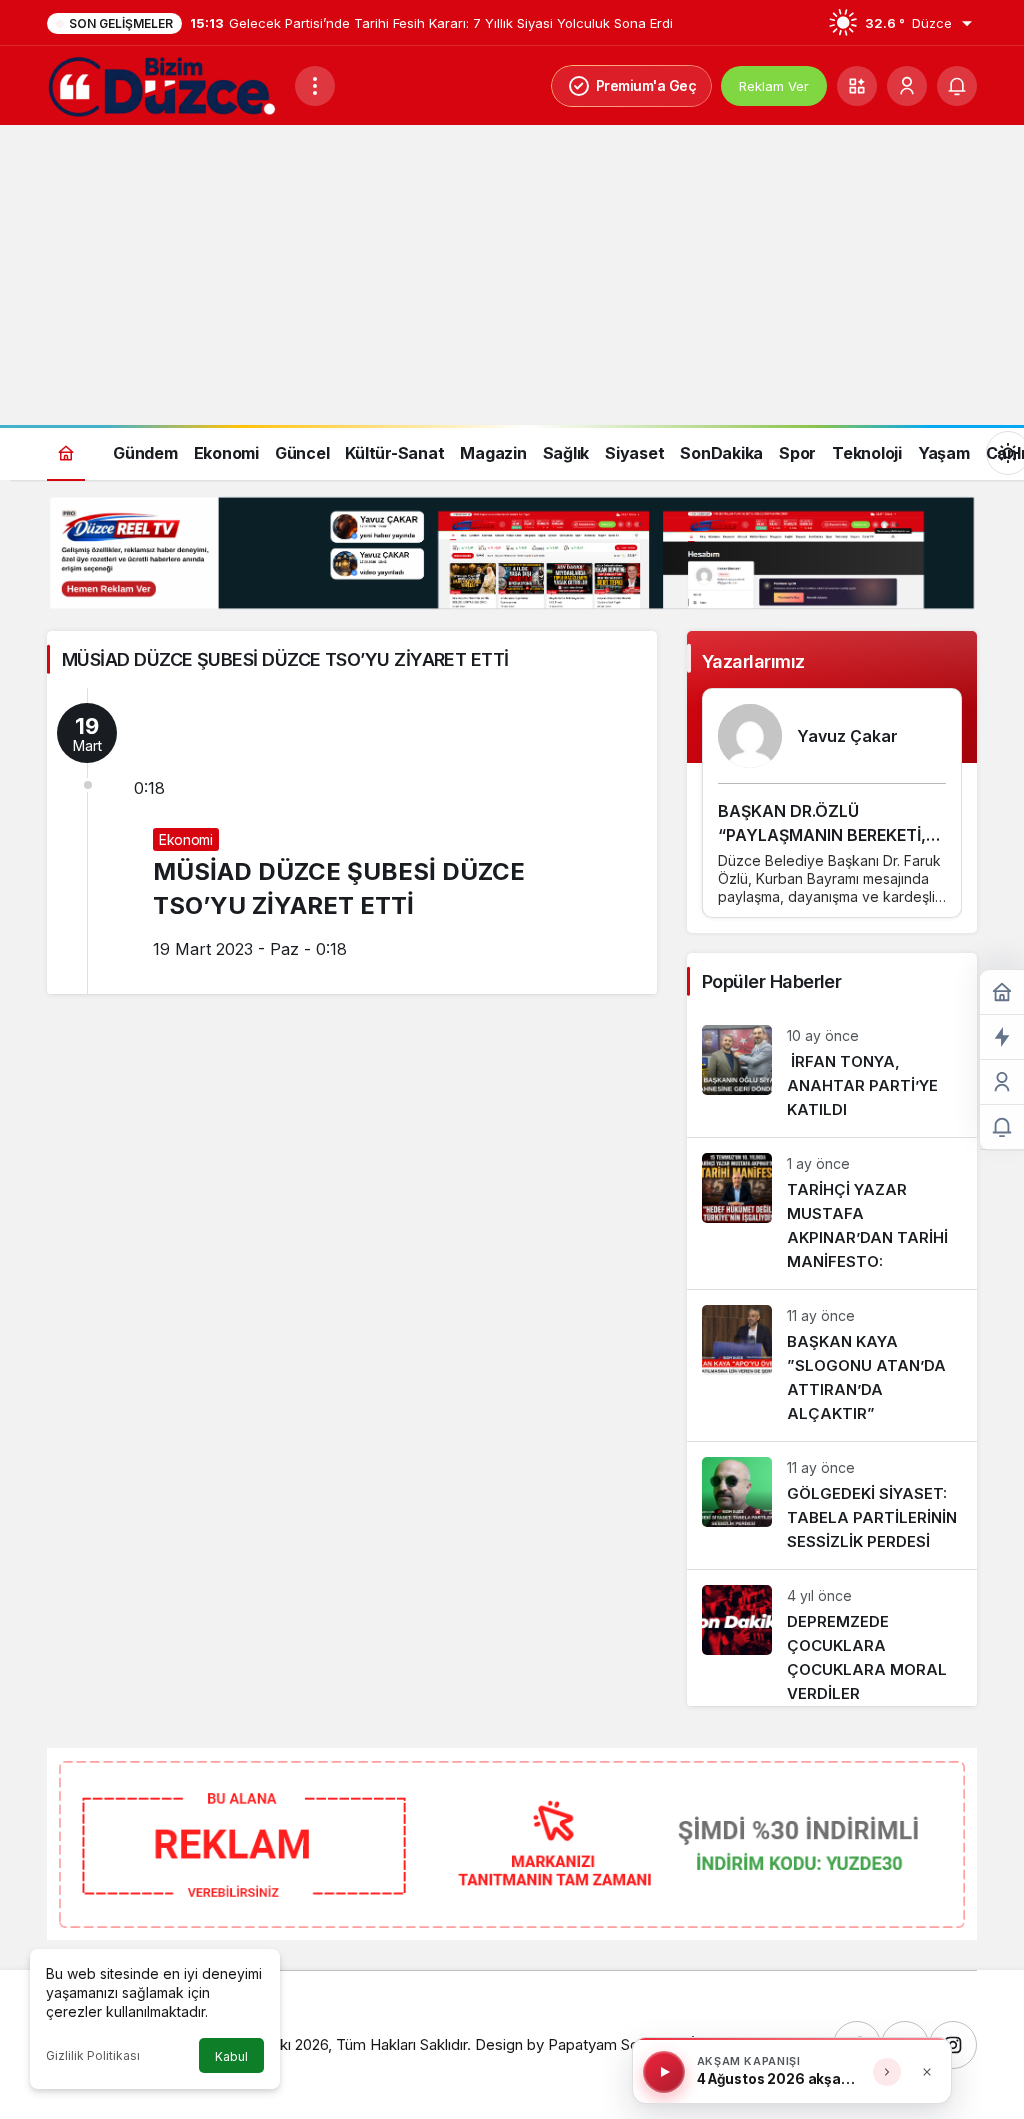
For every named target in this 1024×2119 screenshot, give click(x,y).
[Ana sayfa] (66, 452)
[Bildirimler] (957, 86)
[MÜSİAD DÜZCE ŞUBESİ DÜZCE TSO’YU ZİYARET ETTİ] (352, 841)
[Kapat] (927, 2072)
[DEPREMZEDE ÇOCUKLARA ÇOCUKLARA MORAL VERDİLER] (832, 1638)
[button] (857, 86)
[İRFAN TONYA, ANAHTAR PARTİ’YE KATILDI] (832, 1073)
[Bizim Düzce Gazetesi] (163, 84)
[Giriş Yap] (907, 86)
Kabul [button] (231, 2056)
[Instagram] (953, 2045)
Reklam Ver (774, 86)
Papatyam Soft (598, 2044)
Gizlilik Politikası (93, 2055)
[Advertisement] (512, 275)
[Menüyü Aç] (315, 86)
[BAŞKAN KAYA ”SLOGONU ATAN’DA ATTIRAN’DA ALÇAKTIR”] (832, 1365)
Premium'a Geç (646, 85)
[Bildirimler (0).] (1002, 1127)
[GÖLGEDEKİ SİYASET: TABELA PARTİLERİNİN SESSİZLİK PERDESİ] (832, 1505)
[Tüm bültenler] (887, 2072)
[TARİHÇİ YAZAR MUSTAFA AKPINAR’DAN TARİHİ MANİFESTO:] (832, 1213)
